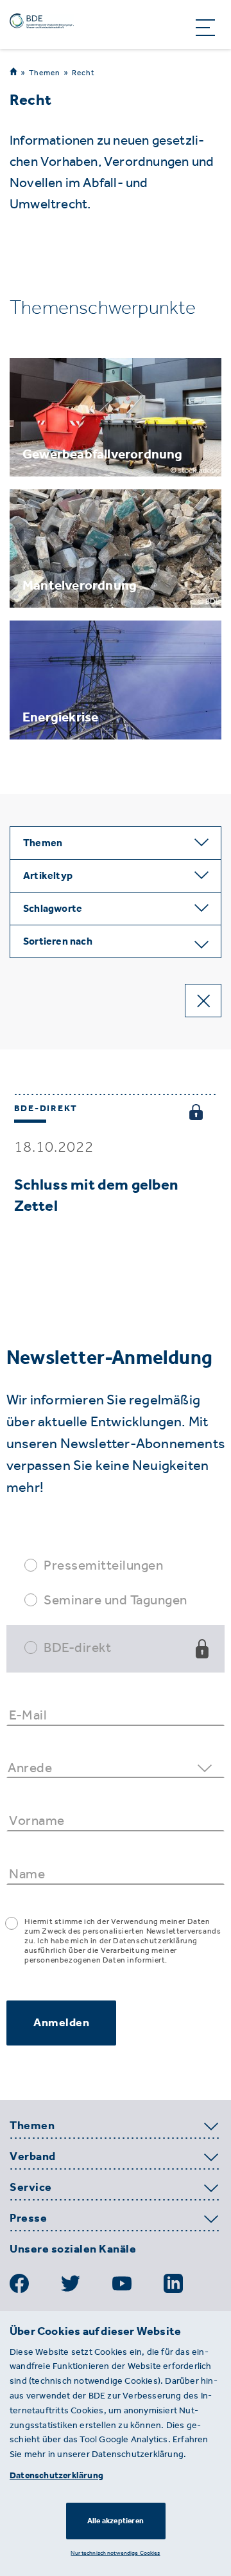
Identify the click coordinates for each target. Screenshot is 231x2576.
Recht (83, 73)
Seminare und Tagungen (116, 1600)
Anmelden (61, 2022)
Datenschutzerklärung (56, 2475)
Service (31, 2188)
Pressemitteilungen (103, 1565)
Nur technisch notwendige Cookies (115, 2553)
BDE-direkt (77, 1647)
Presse (28, 2218)
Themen (45, 72)
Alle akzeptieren (116, 2521)
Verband (33, 2157)
